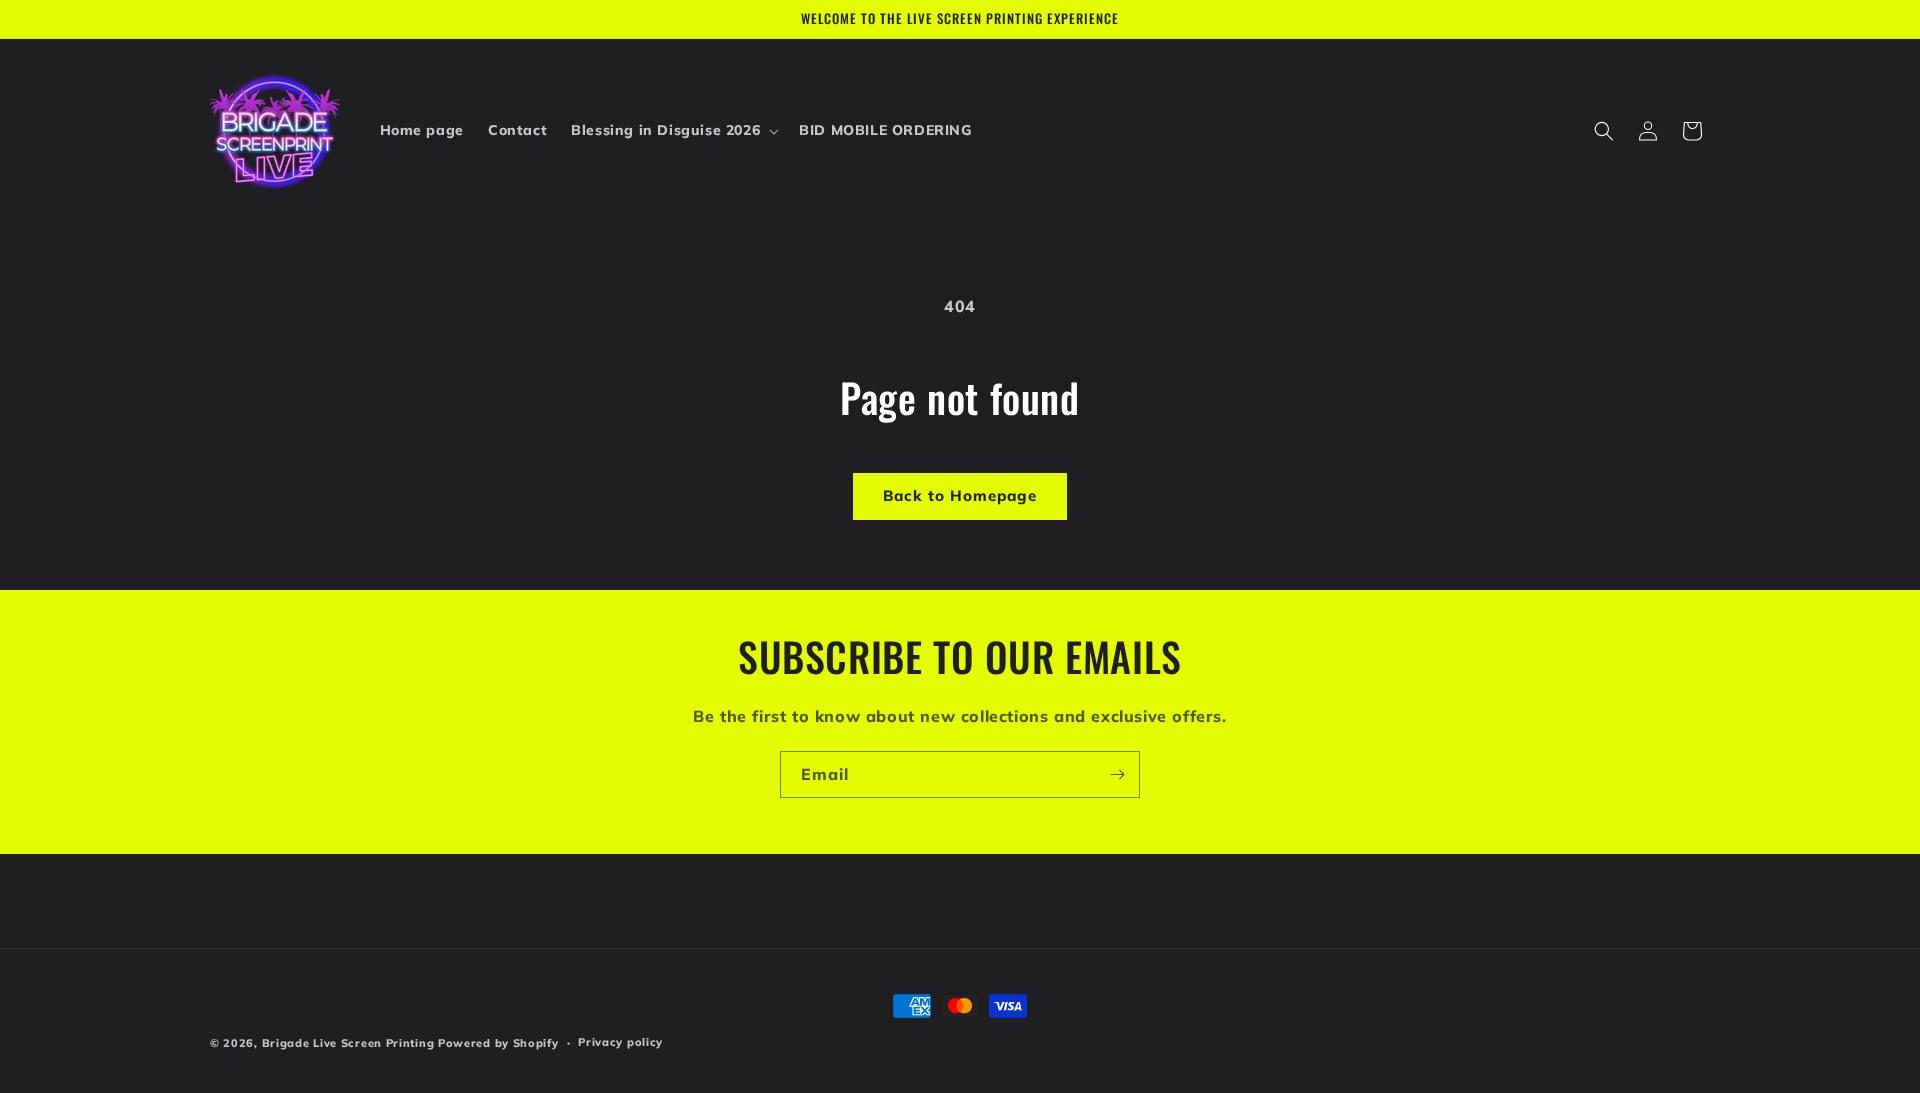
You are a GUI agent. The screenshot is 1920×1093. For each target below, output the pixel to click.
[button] (673, 130)
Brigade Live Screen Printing (348, 1043)
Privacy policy (620, 1042)
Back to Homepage (960, 495)
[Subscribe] (1117, 774)
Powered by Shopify (498, 1043)
